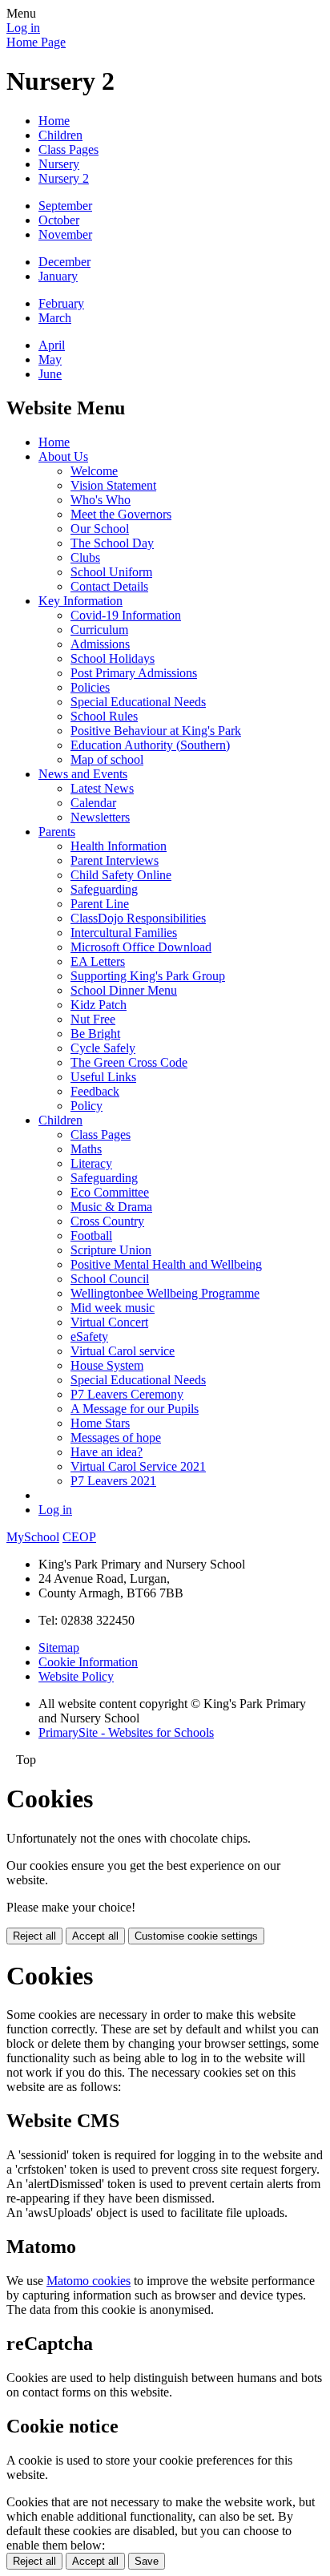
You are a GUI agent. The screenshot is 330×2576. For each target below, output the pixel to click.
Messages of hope (116, 1437)
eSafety (89, 1336)
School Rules (104, 716)
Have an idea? (107, 1452)
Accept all (95, 1936)
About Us (63, 456)
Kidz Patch (99, 1005)
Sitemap (59, 1647)
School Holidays (113, 658)
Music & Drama (111, 1207)
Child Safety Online (121, 875)
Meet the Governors (121, 514)
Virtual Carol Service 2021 (138, 1466)
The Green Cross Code (129, 1062)
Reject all (34, 1936)
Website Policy (76, 1676)
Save (147, 2561)
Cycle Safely (103, 1048)
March (55, 318)
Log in (23, 28)
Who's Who (101, 500)
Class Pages (68, 149)
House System (107, 1365)
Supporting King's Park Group (148, 976)
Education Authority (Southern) (150, 745)
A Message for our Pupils (135, 1409)
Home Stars (100, 1423)
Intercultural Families (124, 933)
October (59, 220)
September (65, 206)
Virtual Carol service (123, 1351)
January (58, 276)
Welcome (94, 471)
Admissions (100, 644)
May (50, 359)
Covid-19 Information (126, 615)
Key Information (80, 601)
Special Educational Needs (138, 702)
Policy (87, 1106)
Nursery (59, 164)
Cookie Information (88, 1662)
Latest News (102, 788)
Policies (90, 687)
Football (91, 1236)
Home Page (36, 42)
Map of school (107, 759)
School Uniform (111, 572)
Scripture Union (111, 1250)
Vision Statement (113, 485)
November (65, 234)
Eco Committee (110, 1192)
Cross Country (107, 1221)
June (50, 374)
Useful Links (103, 1077)
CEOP (79, 1537)
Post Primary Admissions (134, 673)
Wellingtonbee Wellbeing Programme (165, 1293)
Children (60, 135)
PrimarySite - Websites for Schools (126, 1732)
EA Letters (98, 961)
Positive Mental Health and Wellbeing (166, 1264)
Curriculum (99, 630)
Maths (86, 1149)
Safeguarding (104, 889)
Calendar (93, 803)
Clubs (85, 557)
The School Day (112, 543)
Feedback (95, 1091)
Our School (100, 529)
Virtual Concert (109, 1322)
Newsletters (100, 817)
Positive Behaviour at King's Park (156, 731)
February (61, 303)
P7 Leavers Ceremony (127, 1394)
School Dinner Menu (124, 990)
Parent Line (100, 904)
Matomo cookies (89, 2281)
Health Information (119, 846)
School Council (110, 1279)
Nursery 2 (64, 178)
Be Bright (95, 1034)
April (52, 345)
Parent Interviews (115, 860)
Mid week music (113, 1308)
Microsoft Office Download (141, 947)
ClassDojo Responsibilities (138, 918)
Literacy (91, 1163)
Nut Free (93, 1019)
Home (54, 121)
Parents (57, 832)
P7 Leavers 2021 (113, 1481)
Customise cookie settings (196, 1936)
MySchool (33, 1537)
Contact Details (109, 586)
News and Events (83, 774)
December (64, 262)
